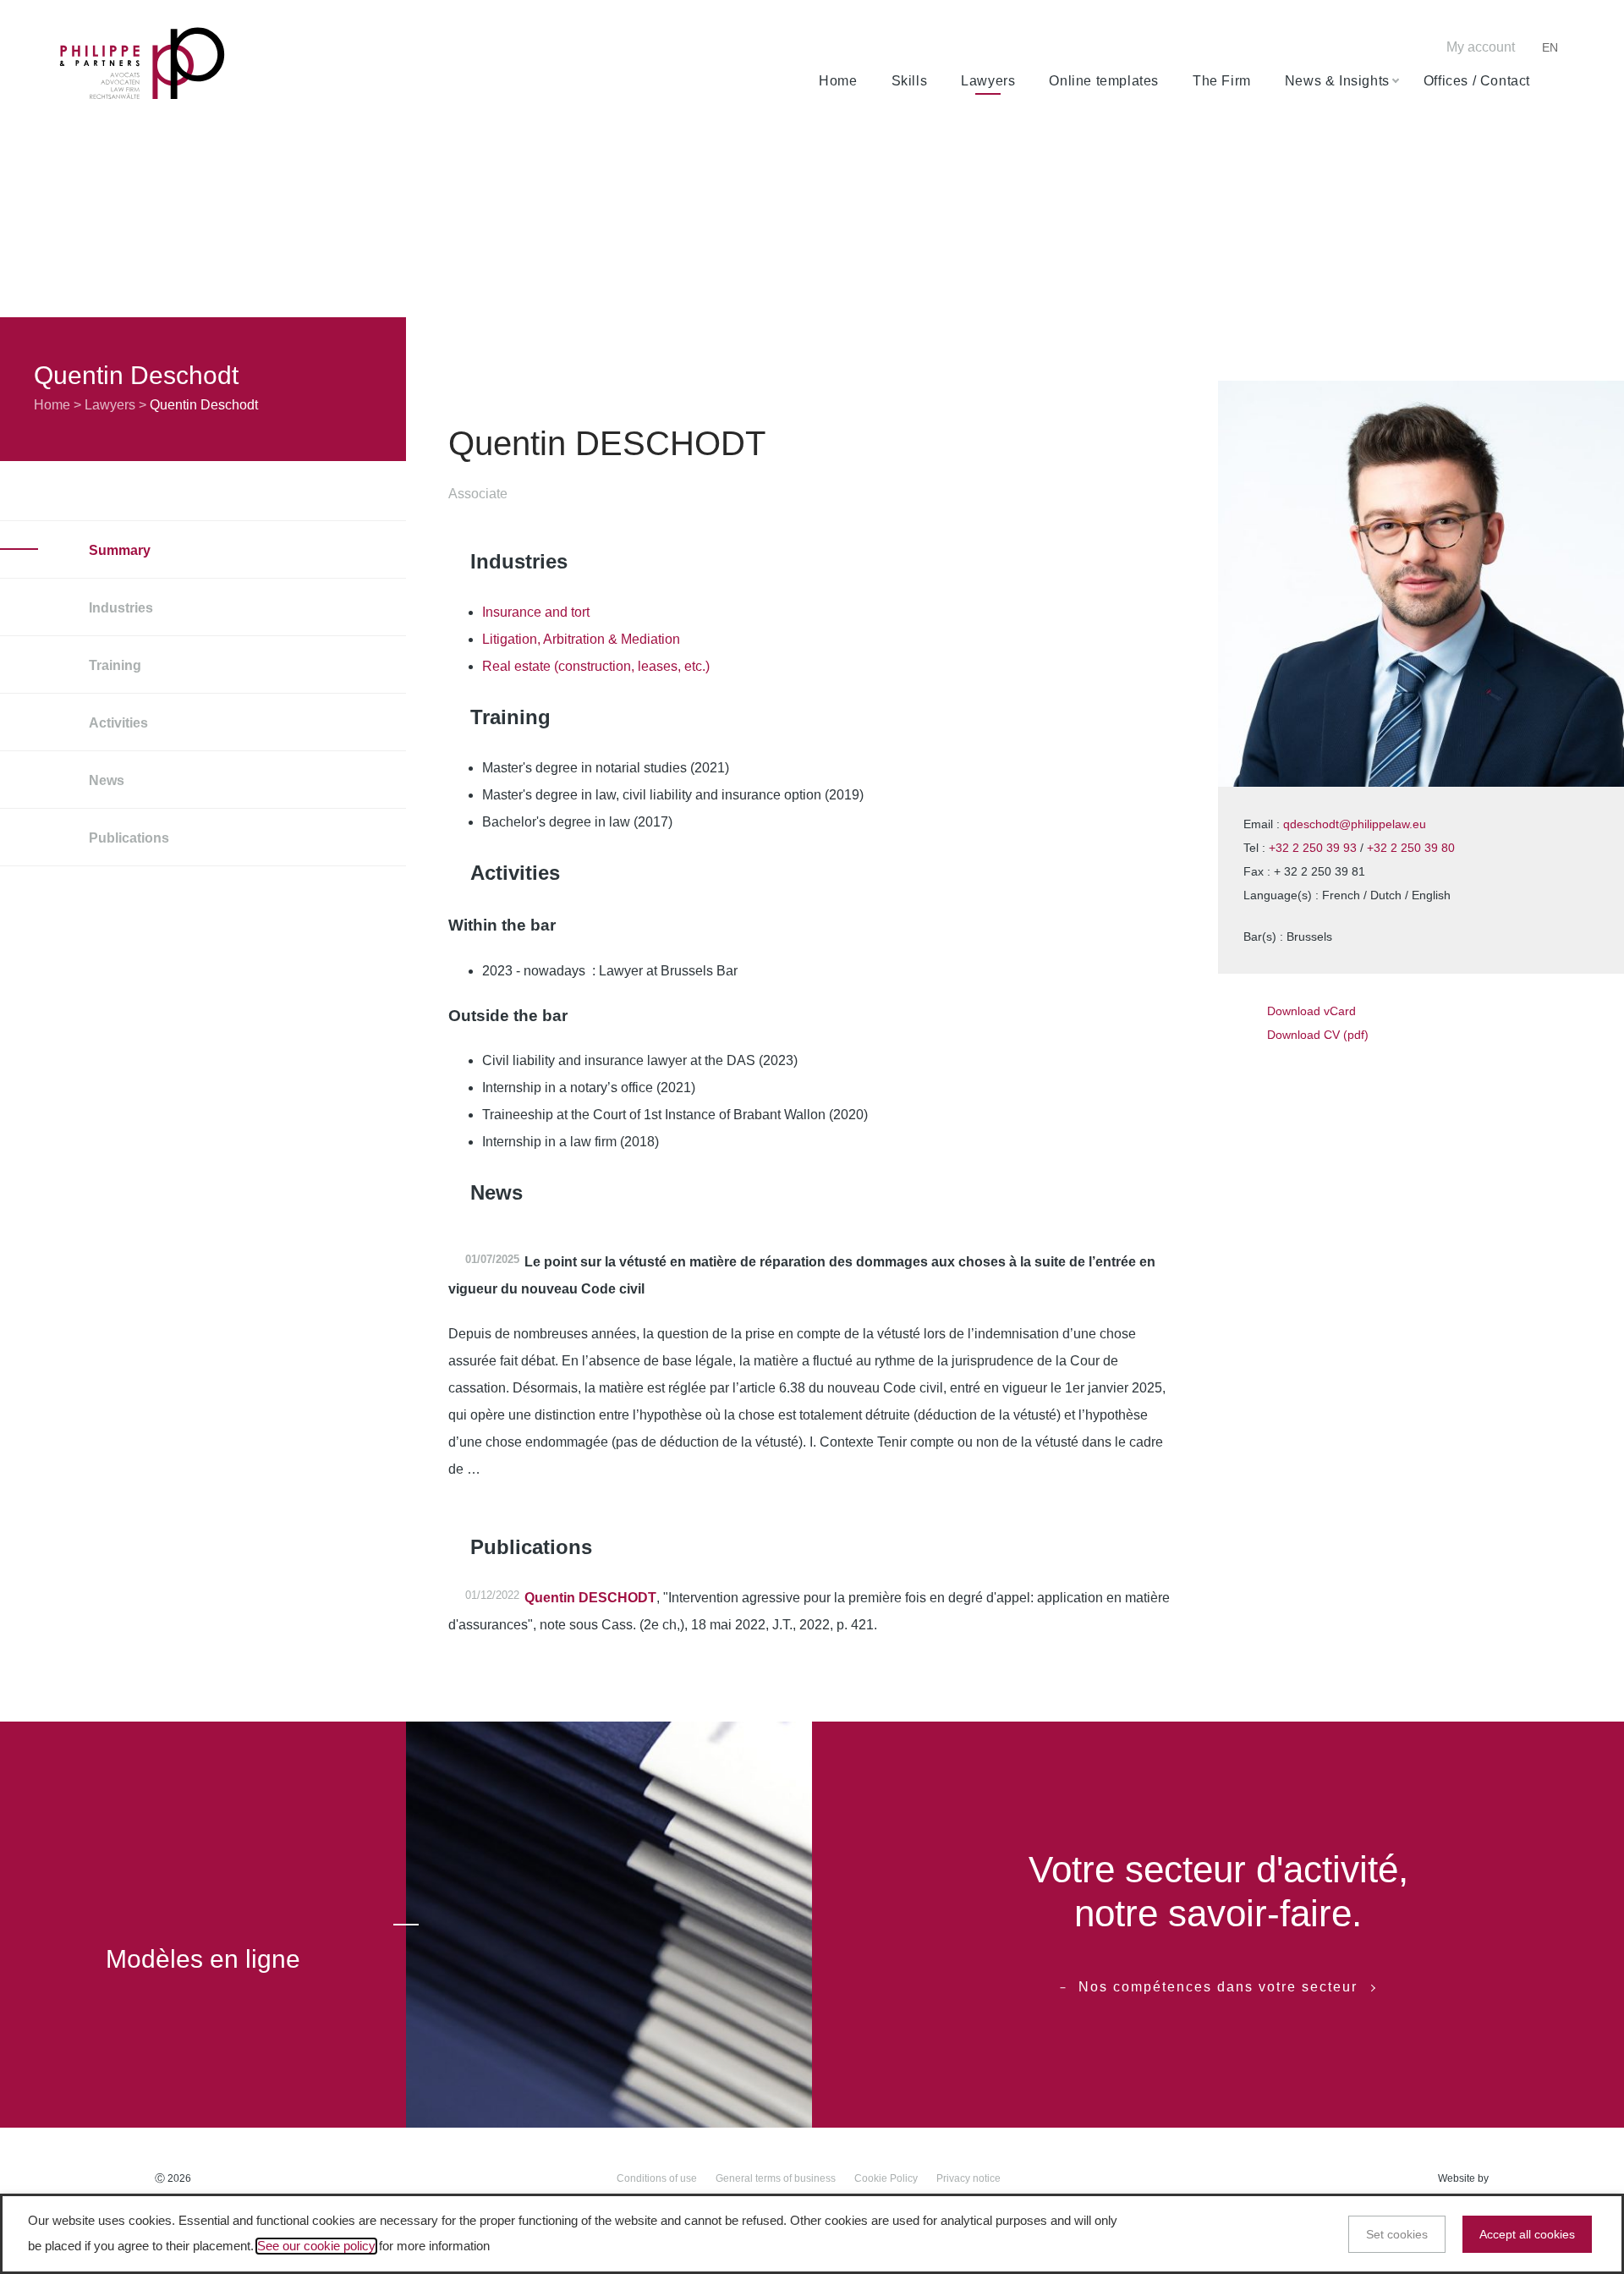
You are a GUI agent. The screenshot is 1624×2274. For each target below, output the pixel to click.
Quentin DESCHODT (590, 1598)
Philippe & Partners (142, 64)
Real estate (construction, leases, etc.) (596, 666)
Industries (119, 608)
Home (838, 81)
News (105, 780)
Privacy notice (968, 2178)
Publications (127, 838)
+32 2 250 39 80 (1411, 848)
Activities (117, 723)
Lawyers (988, 81)
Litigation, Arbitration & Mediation (581, 639)
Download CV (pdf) (1318, 1035)
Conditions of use (657, 2178)
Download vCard (1311, 1011)
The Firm (1222, 81)
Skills (910, 81)
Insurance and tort (536, 612)
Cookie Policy (886, 2178)
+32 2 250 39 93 (1313, 848)
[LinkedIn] (1363, 49)
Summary (118, 550)
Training (113, 665)
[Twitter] (1337, 49)
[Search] (1558, 81)
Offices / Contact (1477, 81)
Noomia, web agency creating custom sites (1531, 2179)
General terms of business (776, 2178)
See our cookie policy (316, 2246)
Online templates (1104, 81)
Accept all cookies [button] (1527, 2234)
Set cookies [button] (1397, 2234)
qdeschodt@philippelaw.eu (1355, 824)
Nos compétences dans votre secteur (1218, 1987)
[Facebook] (1311, 49)
